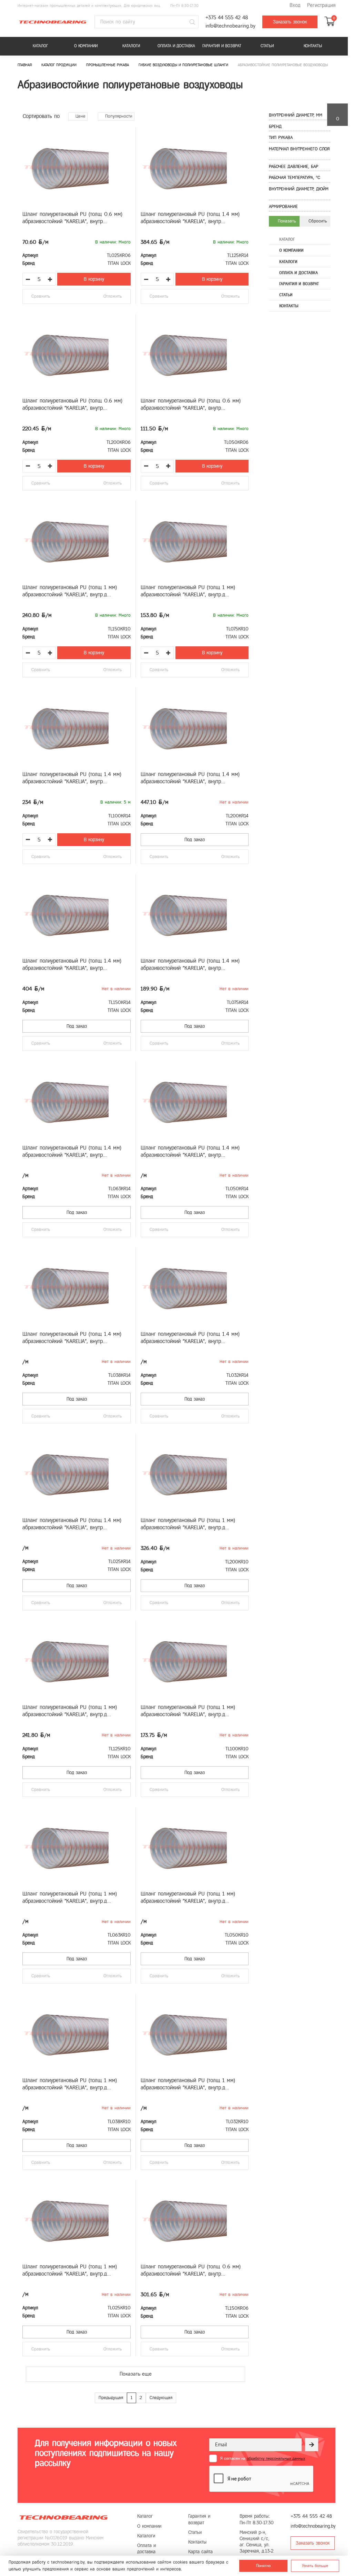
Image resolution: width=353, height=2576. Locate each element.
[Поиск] (192, 22)
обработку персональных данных (276, 2458)
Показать (286, 221)
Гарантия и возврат (222, 46)
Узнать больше (315, 2566)
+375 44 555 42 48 (227, 18)
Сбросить (317, 221)
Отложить (113, 296)
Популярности (118, 116)
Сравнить (41, 296)
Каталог (40, 46)
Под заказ (195, 840)
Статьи (267, 46)
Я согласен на (263, 2458)
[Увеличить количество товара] (50, 279)
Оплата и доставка (176, 46)
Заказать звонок (290, 22)
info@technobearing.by (230, 26)
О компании (86, 46)
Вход (295, 5)
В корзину (94, 279)
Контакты (313, 46)
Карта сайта (200, 2552)
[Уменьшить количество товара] (28, 279)
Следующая (161, 2398)
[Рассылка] (312, 2445)
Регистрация (321, 5)
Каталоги (131, 46)
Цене (80, 116)
